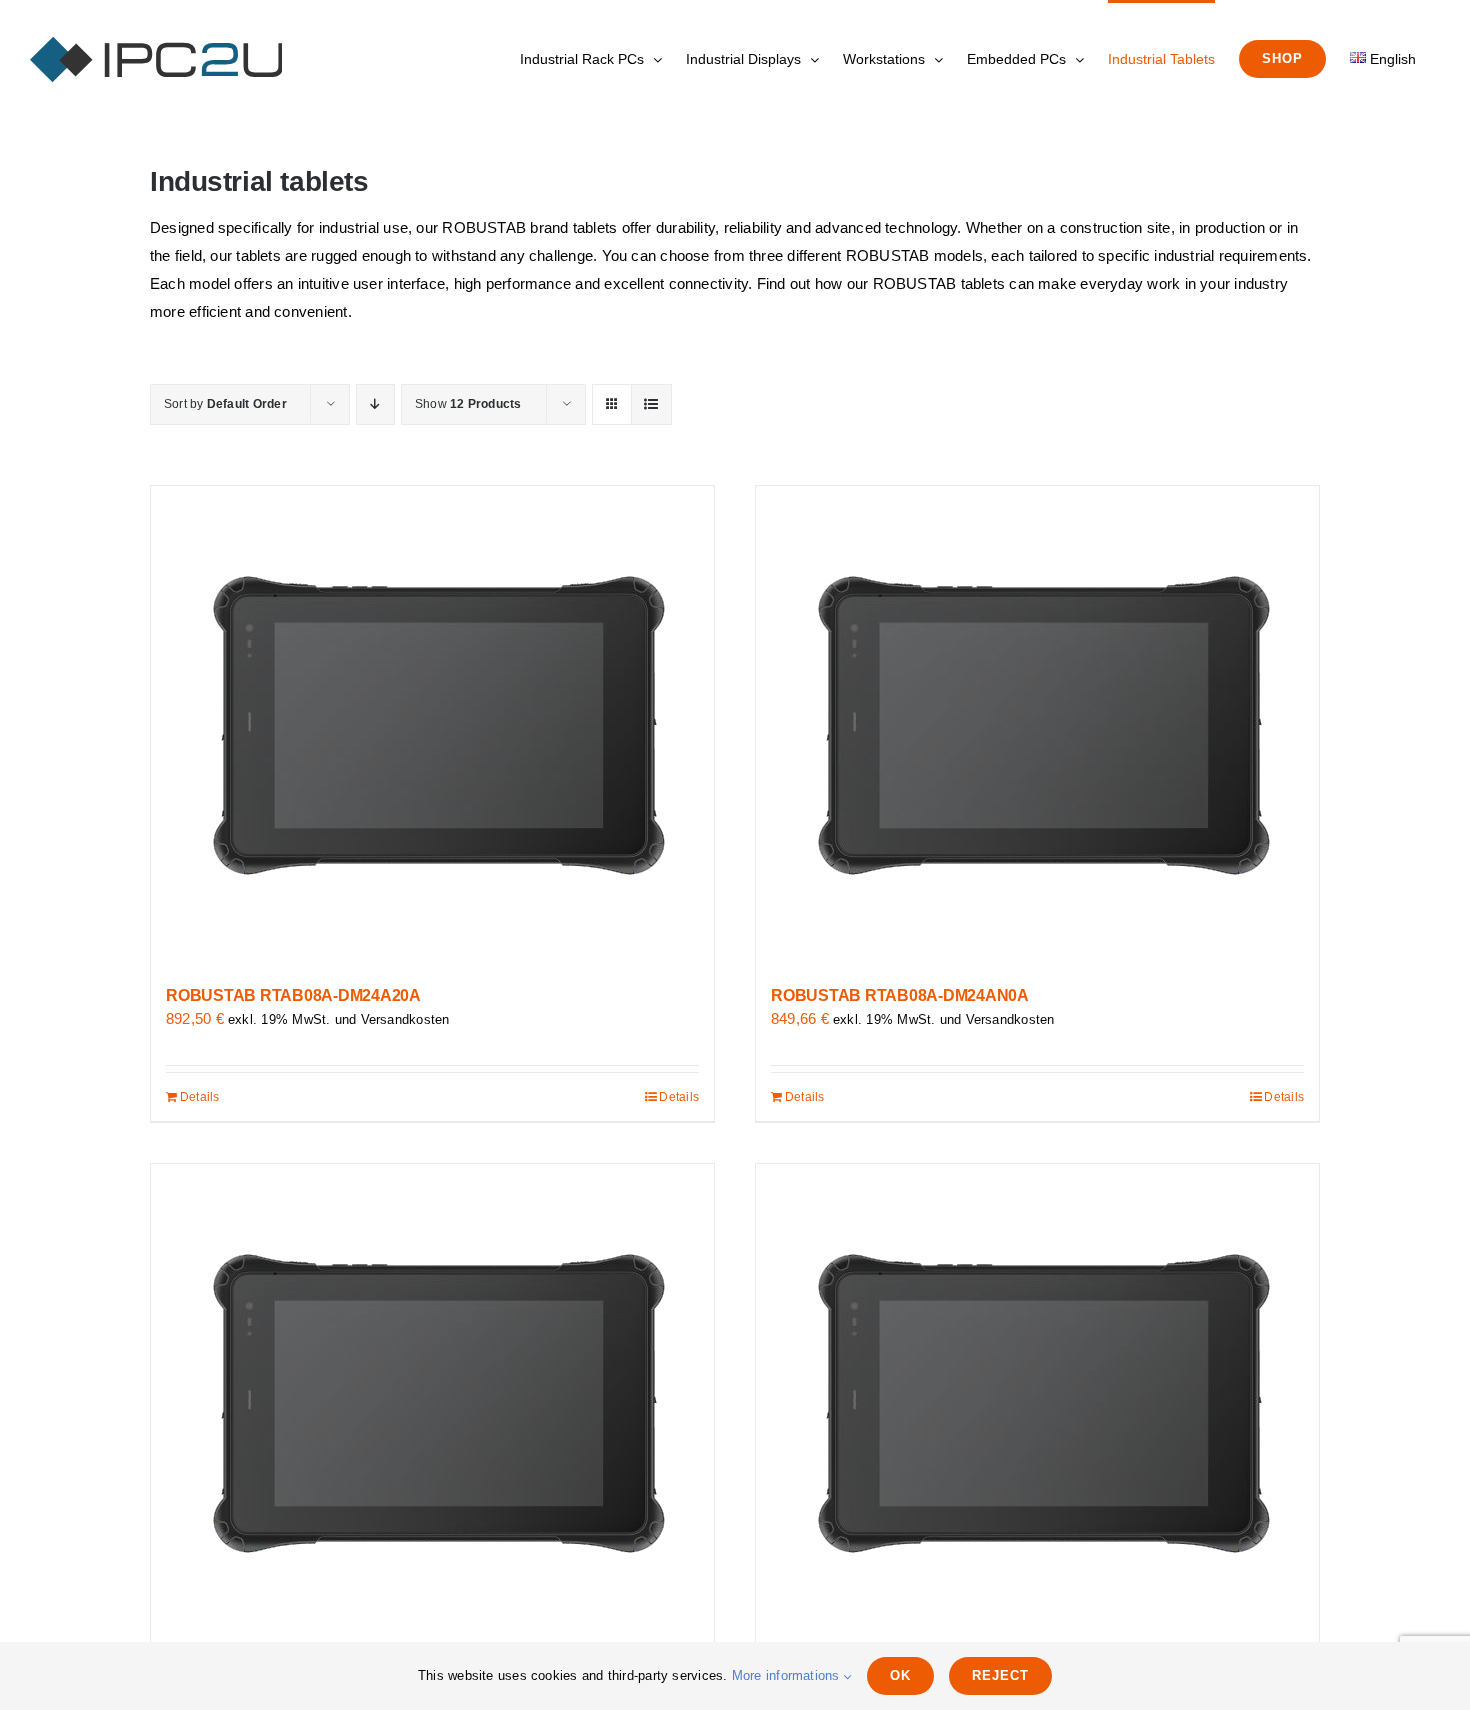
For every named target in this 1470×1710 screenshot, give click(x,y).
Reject (1000, 1675)
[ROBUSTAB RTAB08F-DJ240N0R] (1037, 1404)
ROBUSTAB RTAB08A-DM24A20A (293, 995)
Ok (900, 1675)
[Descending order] (375, 404)
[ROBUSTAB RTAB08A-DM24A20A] (432, 726)
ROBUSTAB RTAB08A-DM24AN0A (900, 995)
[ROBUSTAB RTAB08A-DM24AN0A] (1037, 726)
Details (200, 1097)
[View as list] (651, 404)
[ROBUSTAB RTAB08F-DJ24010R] (432, 1404)
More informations (788, 1675)
